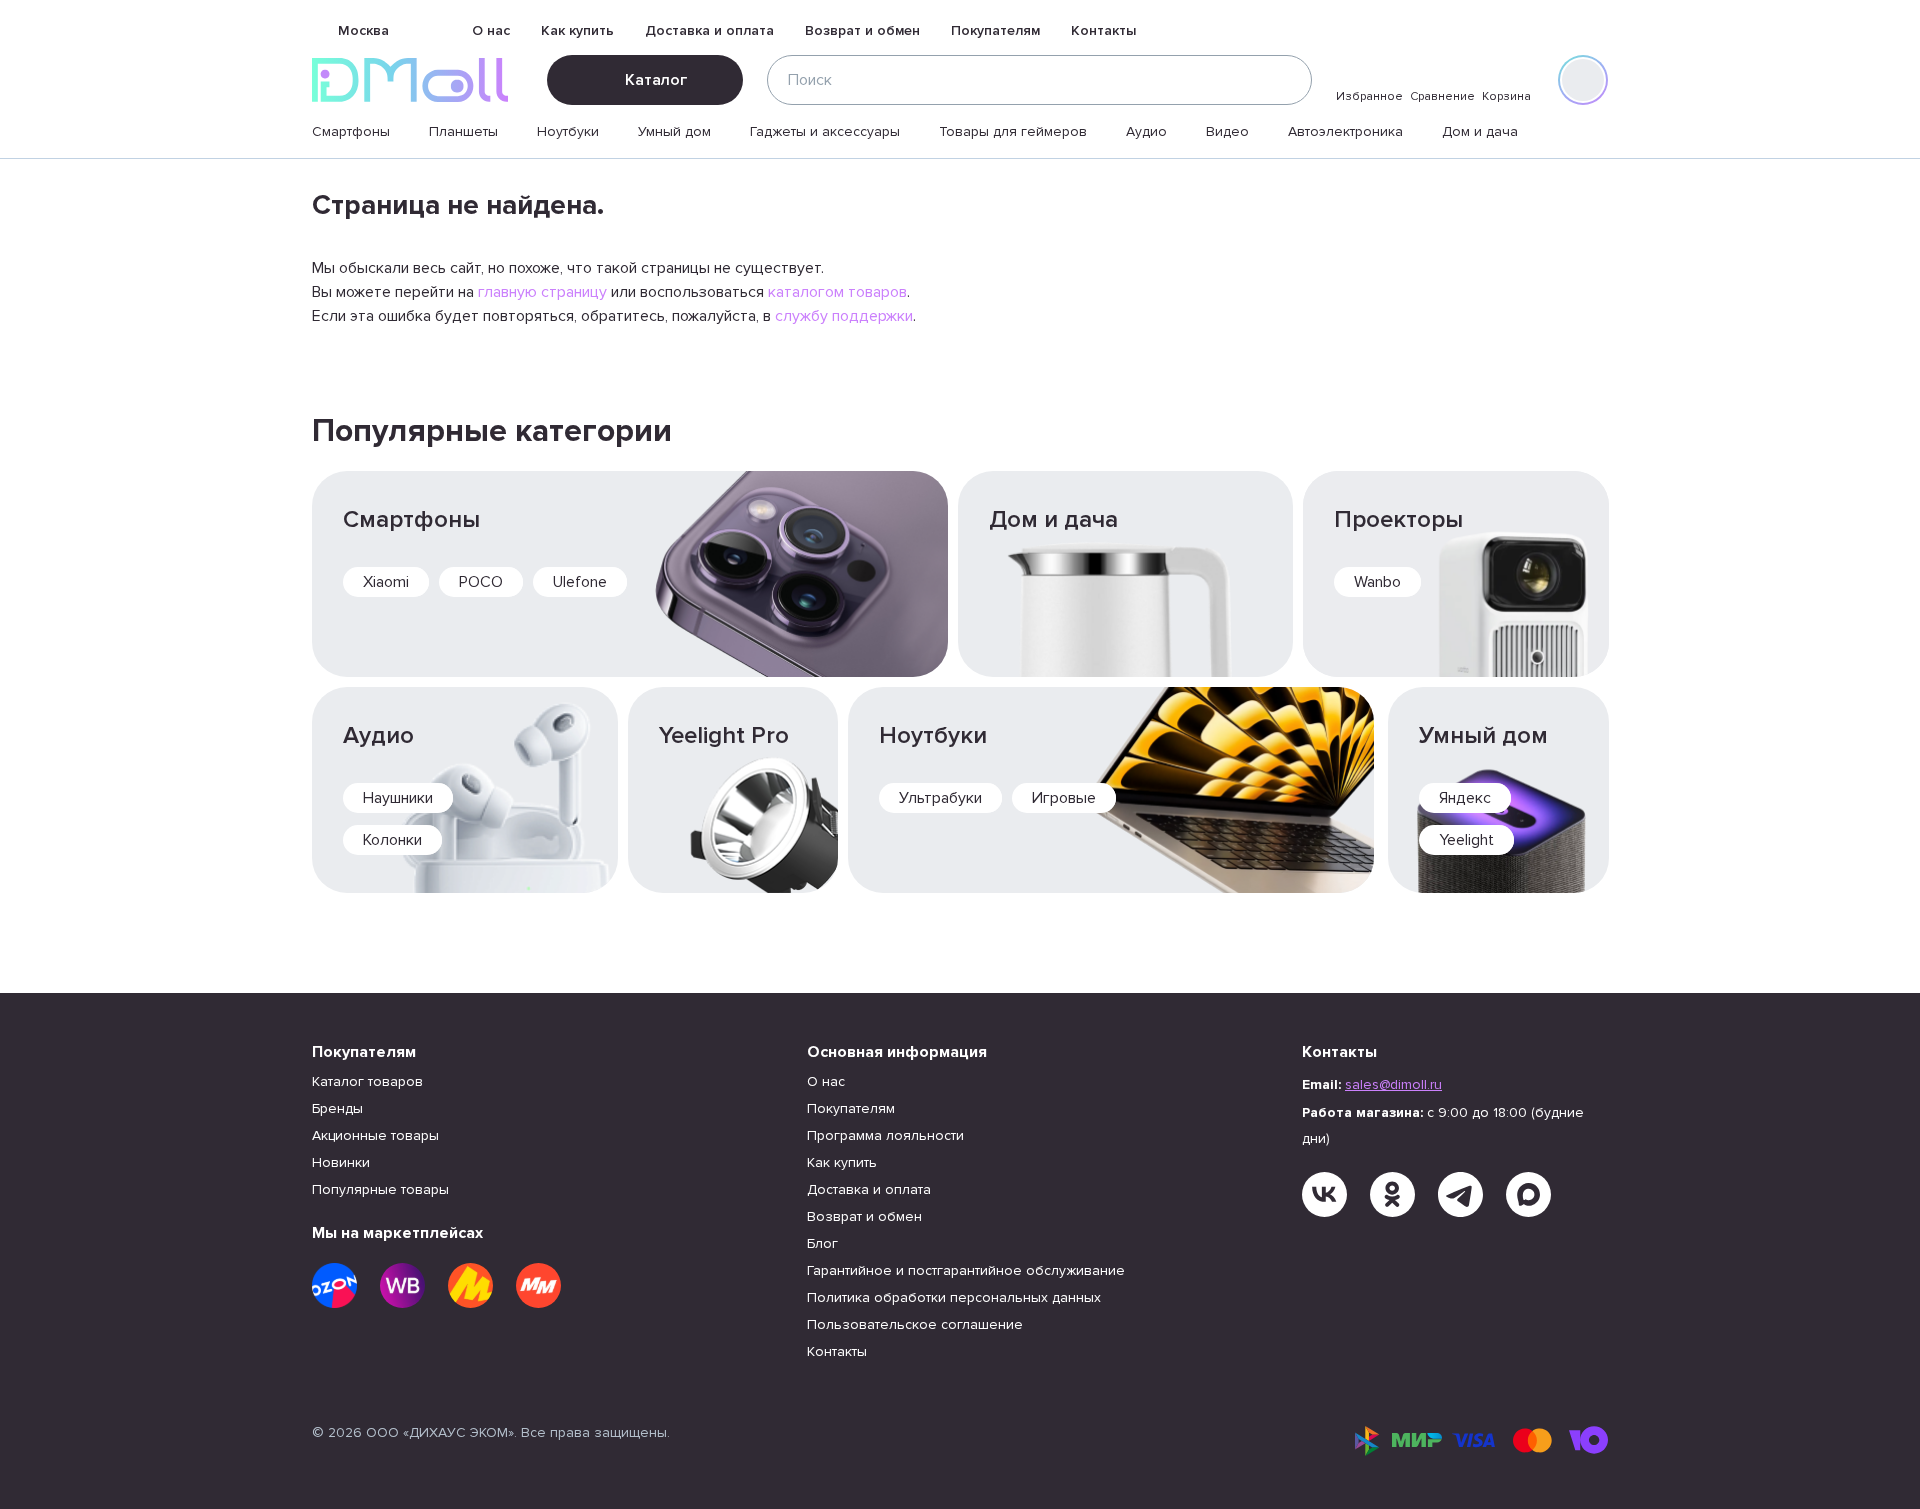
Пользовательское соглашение (915, 1324)
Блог (822, 1243)
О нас (491, 30)
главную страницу (542, 292)
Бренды (337, 1108)
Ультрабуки (940, 798)
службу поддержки (844, 316)
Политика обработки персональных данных (954, 1297)
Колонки (392, 840)
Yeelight (1466, 840)
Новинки (341, 1162)
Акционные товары (375, 1135)
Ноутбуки (568, 131)
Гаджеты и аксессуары (825, 131)
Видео (1227, 131)
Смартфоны (351, 131)
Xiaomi (386, 582)
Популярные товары (380, 1189)
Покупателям (995, 30)
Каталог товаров (367, 1081)
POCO (481, 582)
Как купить (577, 30)
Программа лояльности (885, 1135)
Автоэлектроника (1345, 131)
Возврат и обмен (862, 30)
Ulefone (580, 582)
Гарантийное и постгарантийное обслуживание (966, 1270)
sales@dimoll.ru (1393, 1084)
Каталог (656, 80)
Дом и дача (1480, 131)
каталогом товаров (837, 292)
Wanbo (1377, 582)
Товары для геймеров (1013, 131)
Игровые (1064, 798)
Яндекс (1465, 798)
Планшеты (463, 131)
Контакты (1103, 30)
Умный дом (674, 131)
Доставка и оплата (709, 30)
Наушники (398, 798)
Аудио (1146, 131)
